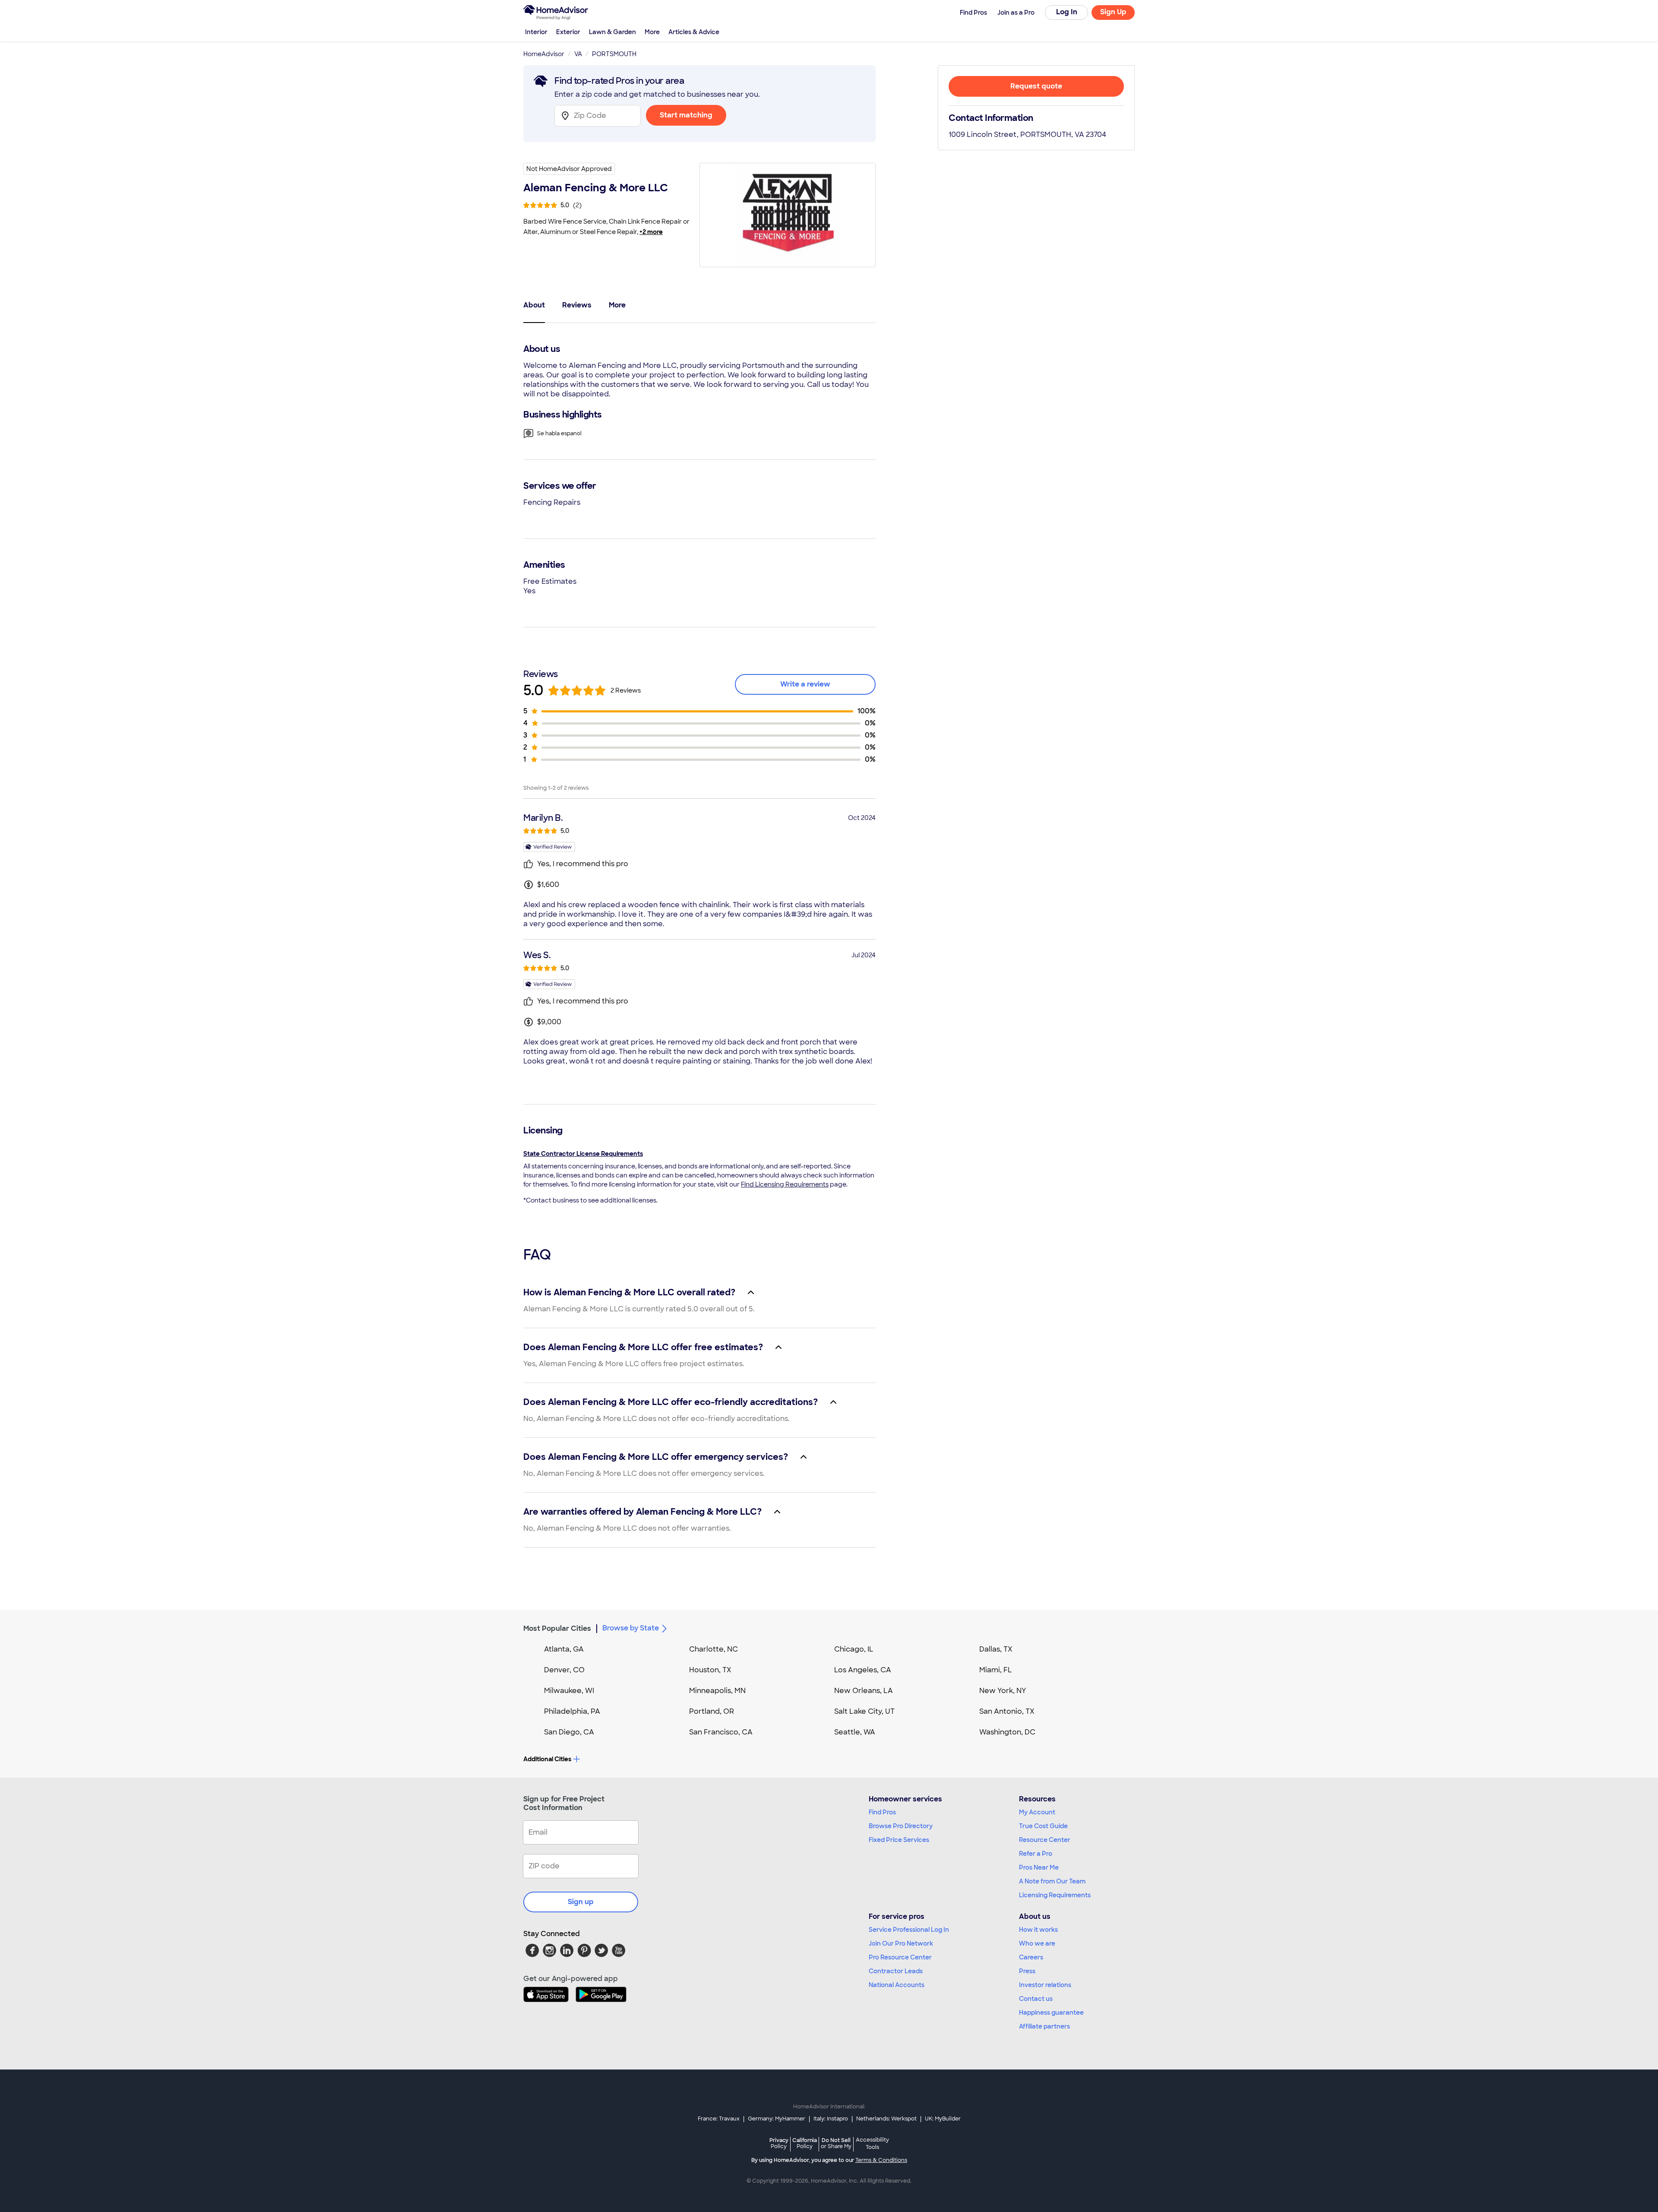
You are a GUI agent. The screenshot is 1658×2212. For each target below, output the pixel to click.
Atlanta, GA (564, 1649)
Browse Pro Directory (901, 1826)
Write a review (805, 684)
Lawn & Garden (612, 32)
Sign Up (1113, 12)
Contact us (1036, 1999)
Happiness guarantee (1051, 2013)
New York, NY (1003, 1691)
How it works (1038, 1930)
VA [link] (578, 54)
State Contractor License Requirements (583, 1154)
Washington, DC (1007, 1732)
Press (1027, 1971)
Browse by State (631, 1628)
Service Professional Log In (909, 1930)
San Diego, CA (569, 1732)
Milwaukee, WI (569, 1691)
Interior (536, 32)
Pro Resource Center (900, 1957)
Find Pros (882, 1812)
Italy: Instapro (831, 2119)
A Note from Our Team (1052, 1881)
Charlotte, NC (714, 1649)
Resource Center (1045, 1840)
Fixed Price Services (899, 1840)
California (805, 2143)
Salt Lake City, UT (864, 1711)
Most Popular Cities (557, 1628)
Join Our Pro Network (901, 1943)
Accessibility (872, 2144)
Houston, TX (710, 1670)
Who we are (1037, 1943)
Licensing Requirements (1055, 1895)
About (534, 305)
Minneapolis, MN (717, 1691)
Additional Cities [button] (547, 1759)
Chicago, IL (854, 1649)
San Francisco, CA (721, 1732)
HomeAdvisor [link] (544, 54)
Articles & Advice (694, 32)
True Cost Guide (1043, 1826)
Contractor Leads (896, 1971)
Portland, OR (712, 1711)
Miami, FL (996, 1670)
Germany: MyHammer (777, 2119)
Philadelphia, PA (572, 1711)
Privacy (779, 2143)
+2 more (651, 232)
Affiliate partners (1044, 2026)
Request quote (1036, 86)
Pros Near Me (1039, 1867)
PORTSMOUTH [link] (614, 54)
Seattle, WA (855, 1732)
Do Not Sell (836, 2143)
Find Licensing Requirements (785, 1184)
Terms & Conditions (881, 2160)
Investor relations (1045, 1985)
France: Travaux (719, 2119)
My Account (1037, 1812)
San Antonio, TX (1007, 1711)
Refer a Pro (1036, 1854)
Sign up (581, 1902)
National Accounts (897, 1985)
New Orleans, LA (864, 1691)
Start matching (686, 115)
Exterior (568, 32)
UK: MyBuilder (943, 2119)
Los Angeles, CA (863, 1670)
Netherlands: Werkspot (886, 2119)
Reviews (577, 305)
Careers (1031, 1957)
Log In (1067, 12)
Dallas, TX (996, 1649)
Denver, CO (564, 1670)
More (652, 32)
